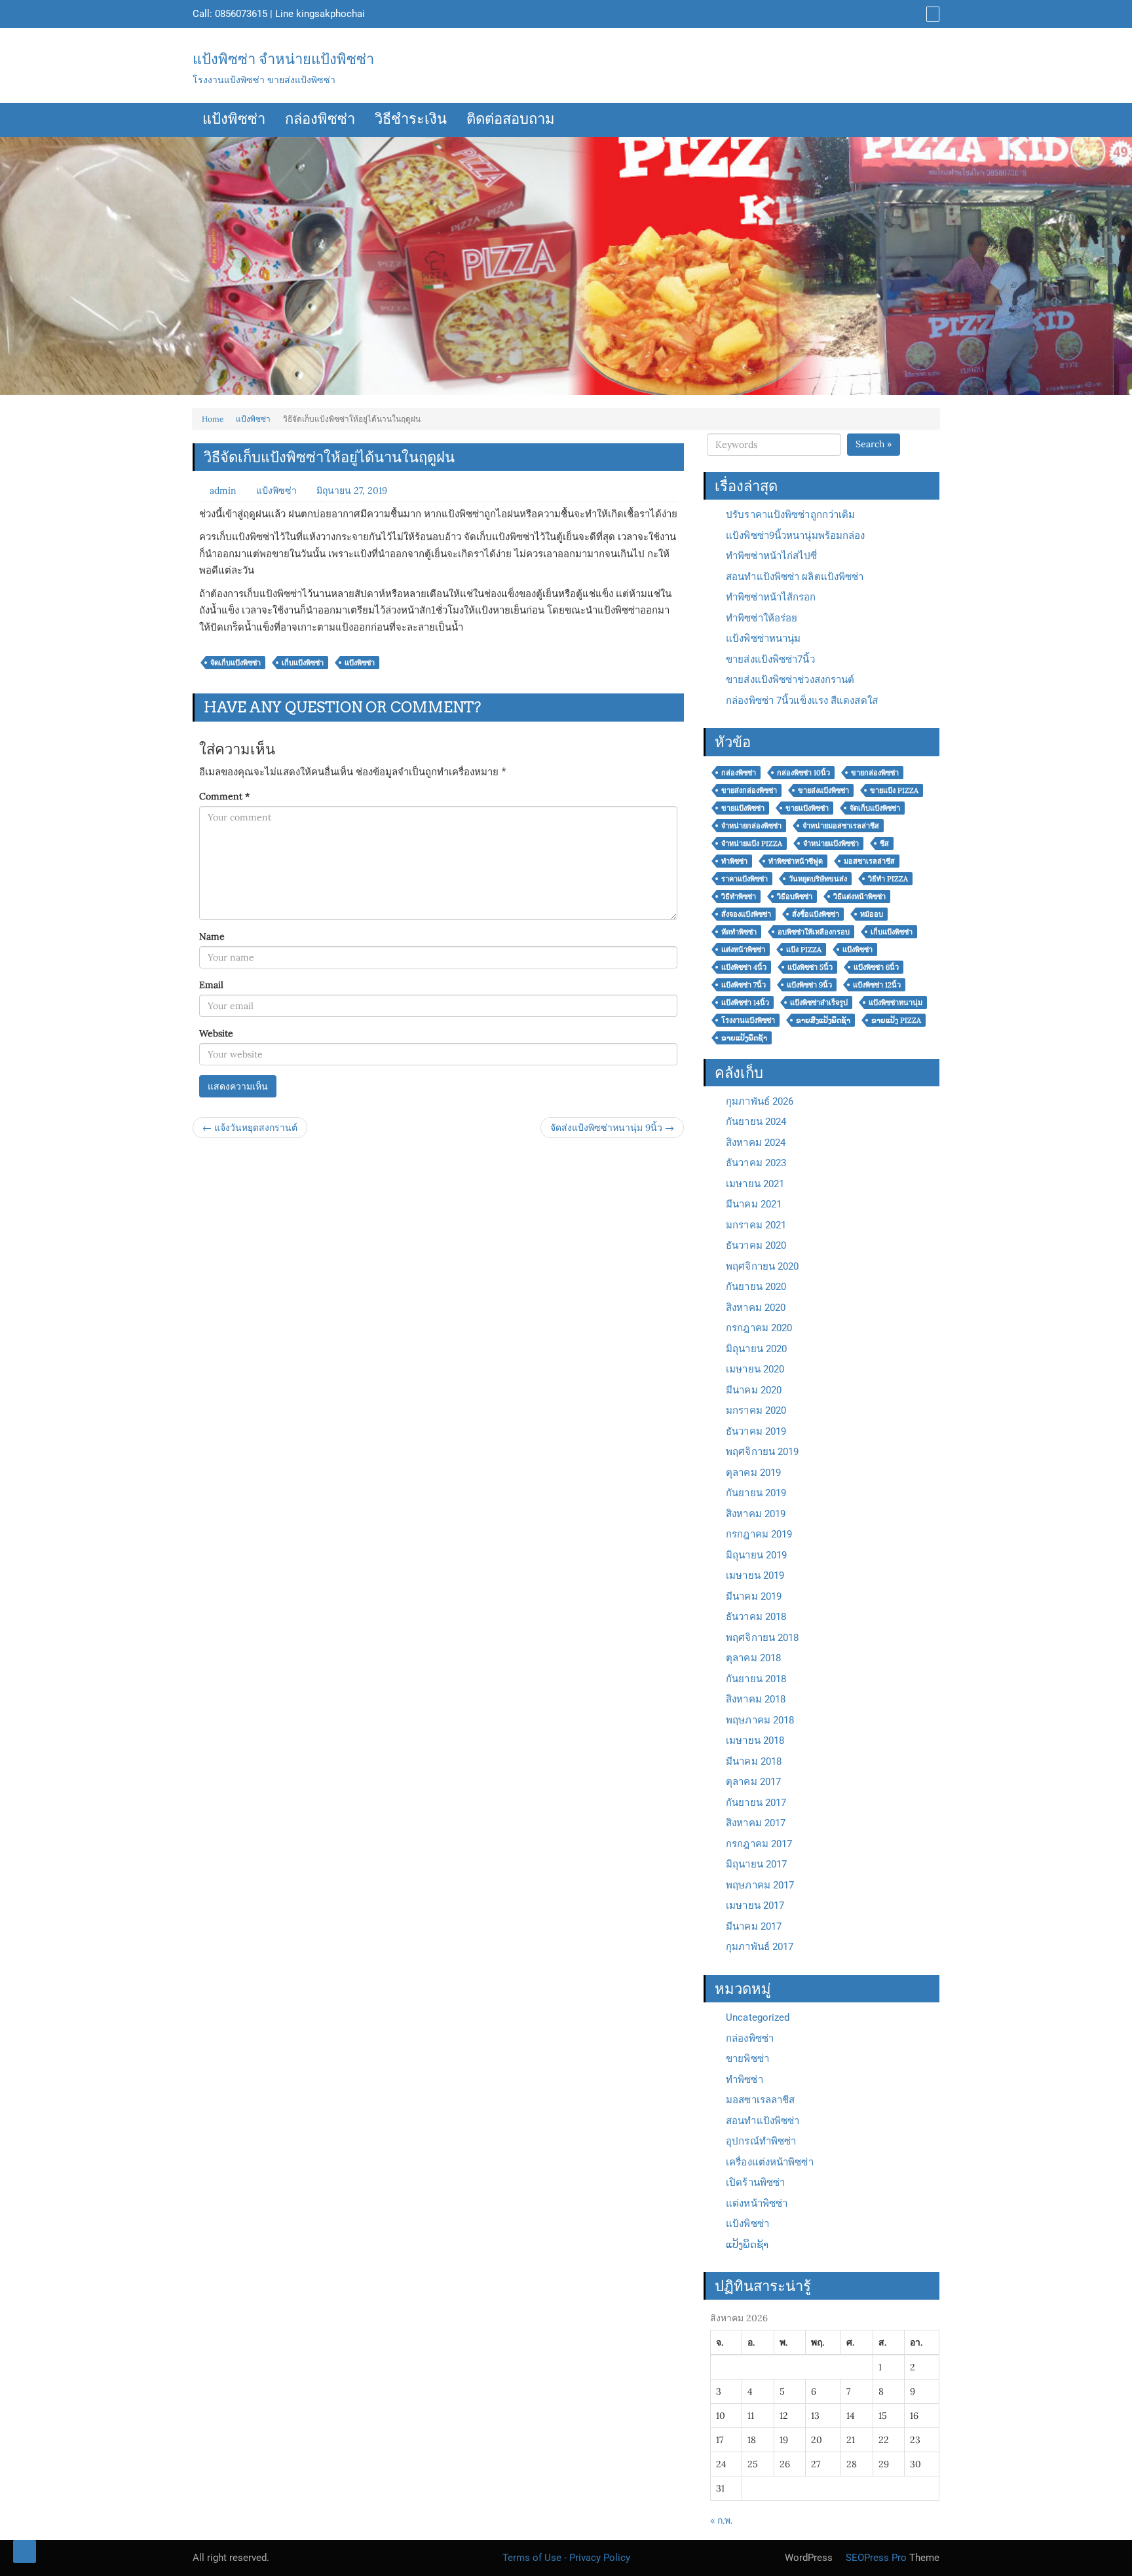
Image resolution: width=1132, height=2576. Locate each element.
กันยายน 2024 (756, 1122)
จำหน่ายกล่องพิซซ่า (751, 826)
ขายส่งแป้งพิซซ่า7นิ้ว (770, 659)
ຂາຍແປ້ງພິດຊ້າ (744, 1038)
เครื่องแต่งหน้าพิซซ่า (770, 2162)
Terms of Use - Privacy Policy (566, 2558)
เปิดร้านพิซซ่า (755, 2182)
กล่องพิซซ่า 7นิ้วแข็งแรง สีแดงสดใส (802, 701)
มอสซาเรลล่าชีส (869, 861)
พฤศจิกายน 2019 (762, 1452)
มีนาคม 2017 (754, 1926)
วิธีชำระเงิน (411, 120)
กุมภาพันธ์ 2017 (760, 1947)
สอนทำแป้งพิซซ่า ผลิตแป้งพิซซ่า (795, 577)
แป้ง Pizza (804, 949)
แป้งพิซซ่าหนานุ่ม (763, 638)
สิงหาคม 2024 (756, 1143)
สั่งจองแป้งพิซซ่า (746, 914)
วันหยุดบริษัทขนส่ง (818, 879)
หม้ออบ (872, 914)
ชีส (884, 843)
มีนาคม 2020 (754, 1390)
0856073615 (241, 14)
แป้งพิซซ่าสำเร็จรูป (819, 1003)
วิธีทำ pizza (888, 879)
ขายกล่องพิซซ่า (875, 773)
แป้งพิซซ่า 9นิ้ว (809, 985)
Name (212, 936)
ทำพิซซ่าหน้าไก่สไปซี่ (771, 556)
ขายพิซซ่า (747, 2059)
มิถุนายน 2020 (756, 1349)
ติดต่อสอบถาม (511, 120)
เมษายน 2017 (755, 1905)
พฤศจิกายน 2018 (762, 1638)
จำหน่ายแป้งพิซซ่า (831, 843)
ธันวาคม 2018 (756, 1617)
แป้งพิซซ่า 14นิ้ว (745, 1003)
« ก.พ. (721, 2520)
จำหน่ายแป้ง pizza (752, 843)
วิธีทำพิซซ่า (739, 896)
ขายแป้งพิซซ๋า (807, 808)
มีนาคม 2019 (754, 1596)
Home (213, 419)
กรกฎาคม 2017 (759, 1844)
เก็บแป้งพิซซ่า (303, 663)
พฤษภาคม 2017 (760, 1885)
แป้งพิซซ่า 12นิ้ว (877, 985)
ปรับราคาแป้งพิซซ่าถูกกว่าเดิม (790, 515)
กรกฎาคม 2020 (759, 1328)
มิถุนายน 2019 (756, 1555)
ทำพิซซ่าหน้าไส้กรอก (771, 597)
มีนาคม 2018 (754, 1761)
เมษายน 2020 (755, 1369)
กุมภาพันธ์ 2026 (760, 1101)
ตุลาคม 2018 (753, 1658)
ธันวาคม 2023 (756, 1163)
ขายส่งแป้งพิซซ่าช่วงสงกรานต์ (790, 680)
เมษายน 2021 (755, 1184)
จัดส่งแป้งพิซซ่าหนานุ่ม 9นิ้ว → (612, 1128)
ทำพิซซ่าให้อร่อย (762, 618)
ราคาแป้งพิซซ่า (745, 879)
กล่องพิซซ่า (320, 120)
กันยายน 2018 (756, 1679)
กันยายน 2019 (756, 1493)
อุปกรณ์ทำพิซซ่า (761, 2141)
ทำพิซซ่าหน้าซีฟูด (796, 861)
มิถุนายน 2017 (756, 1864)
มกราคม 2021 (756, 1225)
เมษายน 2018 (755, 1740)
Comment (224, 796)
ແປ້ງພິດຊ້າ (747, 2245)
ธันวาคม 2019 (756, 1431)
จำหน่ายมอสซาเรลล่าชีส (841, 826)
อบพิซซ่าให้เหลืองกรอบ (814, 932)
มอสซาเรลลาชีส (760, 2100)
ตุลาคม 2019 (753, 1473)
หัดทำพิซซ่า (739, 932)
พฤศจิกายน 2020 (762, 1266)
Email (211, 985)
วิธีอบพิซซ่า (795, 896)
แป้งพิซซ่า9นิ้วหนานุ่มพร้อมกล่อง (795, 536)
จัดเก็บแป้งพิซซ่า (236, 663)
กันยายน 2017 (756, 1803)
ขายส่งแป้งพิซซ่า (823, 790)
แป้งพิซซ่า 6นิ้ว (876, 967)
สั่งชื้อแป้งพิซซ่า (816, 914)
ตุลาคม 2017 (753, 1782)
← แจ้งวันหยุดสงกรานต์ (250, 1128)
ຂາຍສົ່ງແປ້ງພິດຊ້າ (823, 1020)
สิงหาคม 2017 (756, 1823)
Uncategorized (758, 2017)
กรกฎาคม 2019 (759, 1534)
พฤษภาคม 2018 (760, 1720)
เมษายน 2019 (755, 1575)
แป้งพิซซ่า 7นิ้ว (744, 985)
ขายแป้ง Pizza (894, 790)
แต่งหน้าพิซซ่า (743, 949)
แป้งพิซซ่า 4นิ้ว (744, 967)
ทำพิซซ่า (734, 861)
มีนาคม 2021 (754, 1204)
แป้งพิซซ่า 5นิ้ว (810, 967)
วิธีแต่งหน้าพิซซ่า (859, 896)
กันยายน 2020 (756, 1287)
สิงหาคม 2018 (756, 1699)
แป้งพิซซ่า (234, 120)
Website (216, 1033)
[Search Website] (931, 14)
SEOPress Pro (875, 2558)
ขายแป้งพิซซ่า (743, 808)
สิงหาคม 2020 (756, 1308)
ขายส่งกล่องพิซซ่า (749, 790)
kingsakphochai (330, 14)
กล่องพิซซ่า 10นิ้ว (803, 773)
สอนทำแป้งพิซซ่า (763, 2121)
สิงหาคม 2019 (756, 1514)
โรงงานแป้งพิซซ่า (748, 1020)
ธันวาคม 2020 (756, 1245)
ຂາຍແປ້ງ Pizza (896, 1020)
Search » (874, 444)
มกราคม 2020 (756, 1410)
